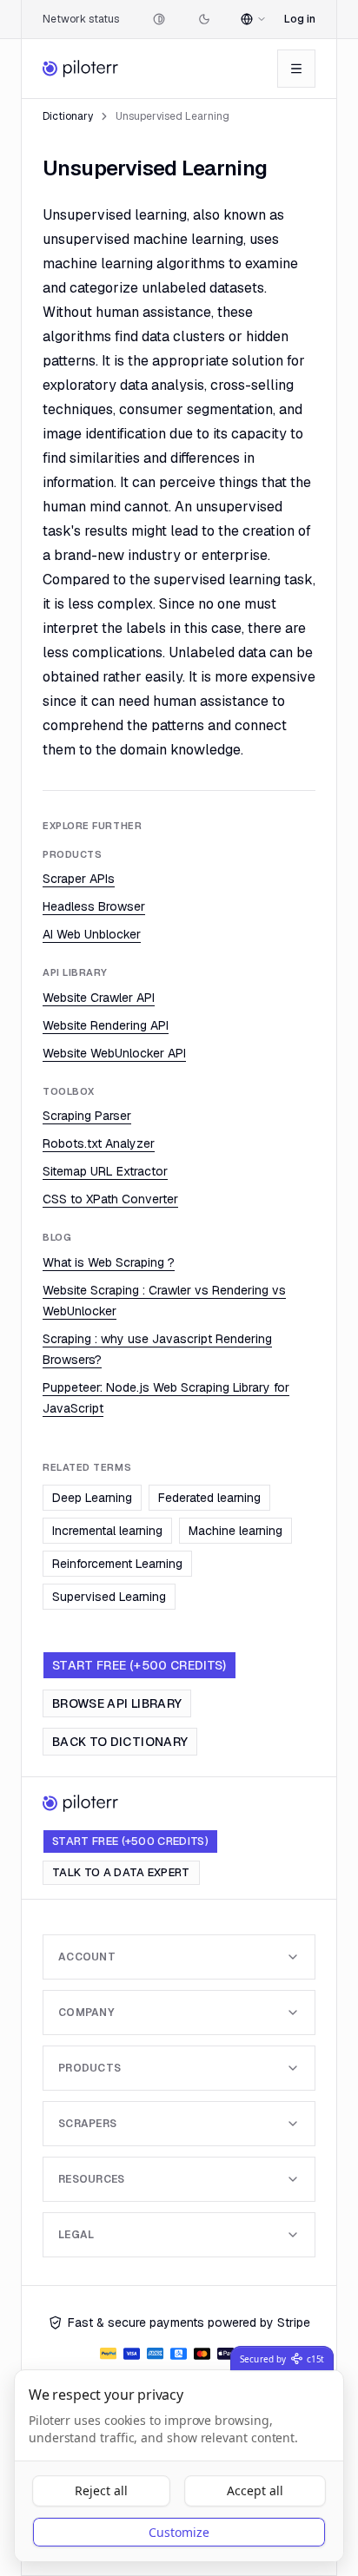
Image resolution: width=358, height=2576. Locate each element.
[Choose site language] (254, 19)
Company (86, 2013)
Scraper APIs (79, 879)
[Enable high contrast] (159, 19)
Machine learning (235, 1531)
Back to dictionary (120, 1742)
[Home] (81, 69)
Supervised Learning (109, 1597)
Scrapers (87, 2124)
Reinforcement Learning (117, 1564)
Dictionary (68, 116)
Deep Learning (92, 1498)
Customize (179, 2532)
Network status (81, 19)
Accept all (255, 2490)
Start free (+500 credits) (139, 1665)
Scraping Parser (87, 1116)
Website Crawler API (99, 998)
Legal (76, 2235)
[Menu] (296, 69)
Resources (92, 2179)
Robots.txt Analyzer (99, 1143)
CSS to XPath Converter (110, 1199)
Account (87, 1957)
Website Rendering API (106, 1025)
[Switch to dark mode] (204, 19)
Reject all (101, 2490)
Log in (300, 19)
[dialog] (179, 2466)
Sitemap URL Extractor (105, 1171)
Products (89, 2068)
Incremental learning (107, 1531)
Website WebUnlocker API (114, 1053)
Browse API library (117, 1703)
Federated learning (209, 1498)
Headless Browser (94, 906)
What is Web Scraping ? (109, 1262)
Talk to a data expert (121, 1872)
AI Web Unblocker (92, 934)
